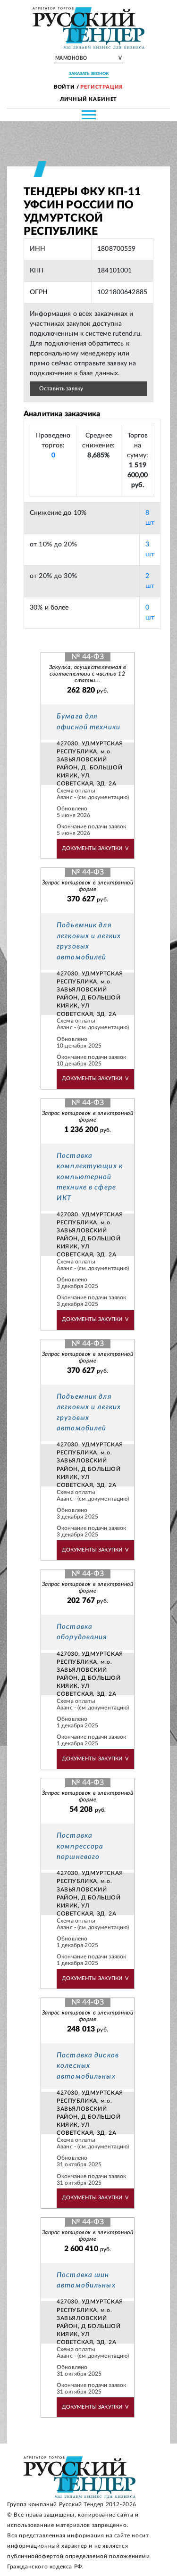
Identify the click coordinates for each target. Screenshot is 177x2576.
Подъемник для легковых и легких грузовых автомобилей (89, 941)
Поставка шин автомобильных (86, 2280)
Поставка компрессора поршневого (80, 1846)
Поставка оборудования (82, 1632)
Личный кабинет (89, 99)
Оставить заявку (61, 388)
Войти (64, 87)
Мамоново (89, 58)
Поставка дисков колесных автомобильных (88, 2066)
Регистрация (102, 87)
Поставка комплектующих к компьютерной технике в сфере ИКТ (90, 1177)
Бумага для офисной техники (88, 722)
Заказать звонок (89, 74)
